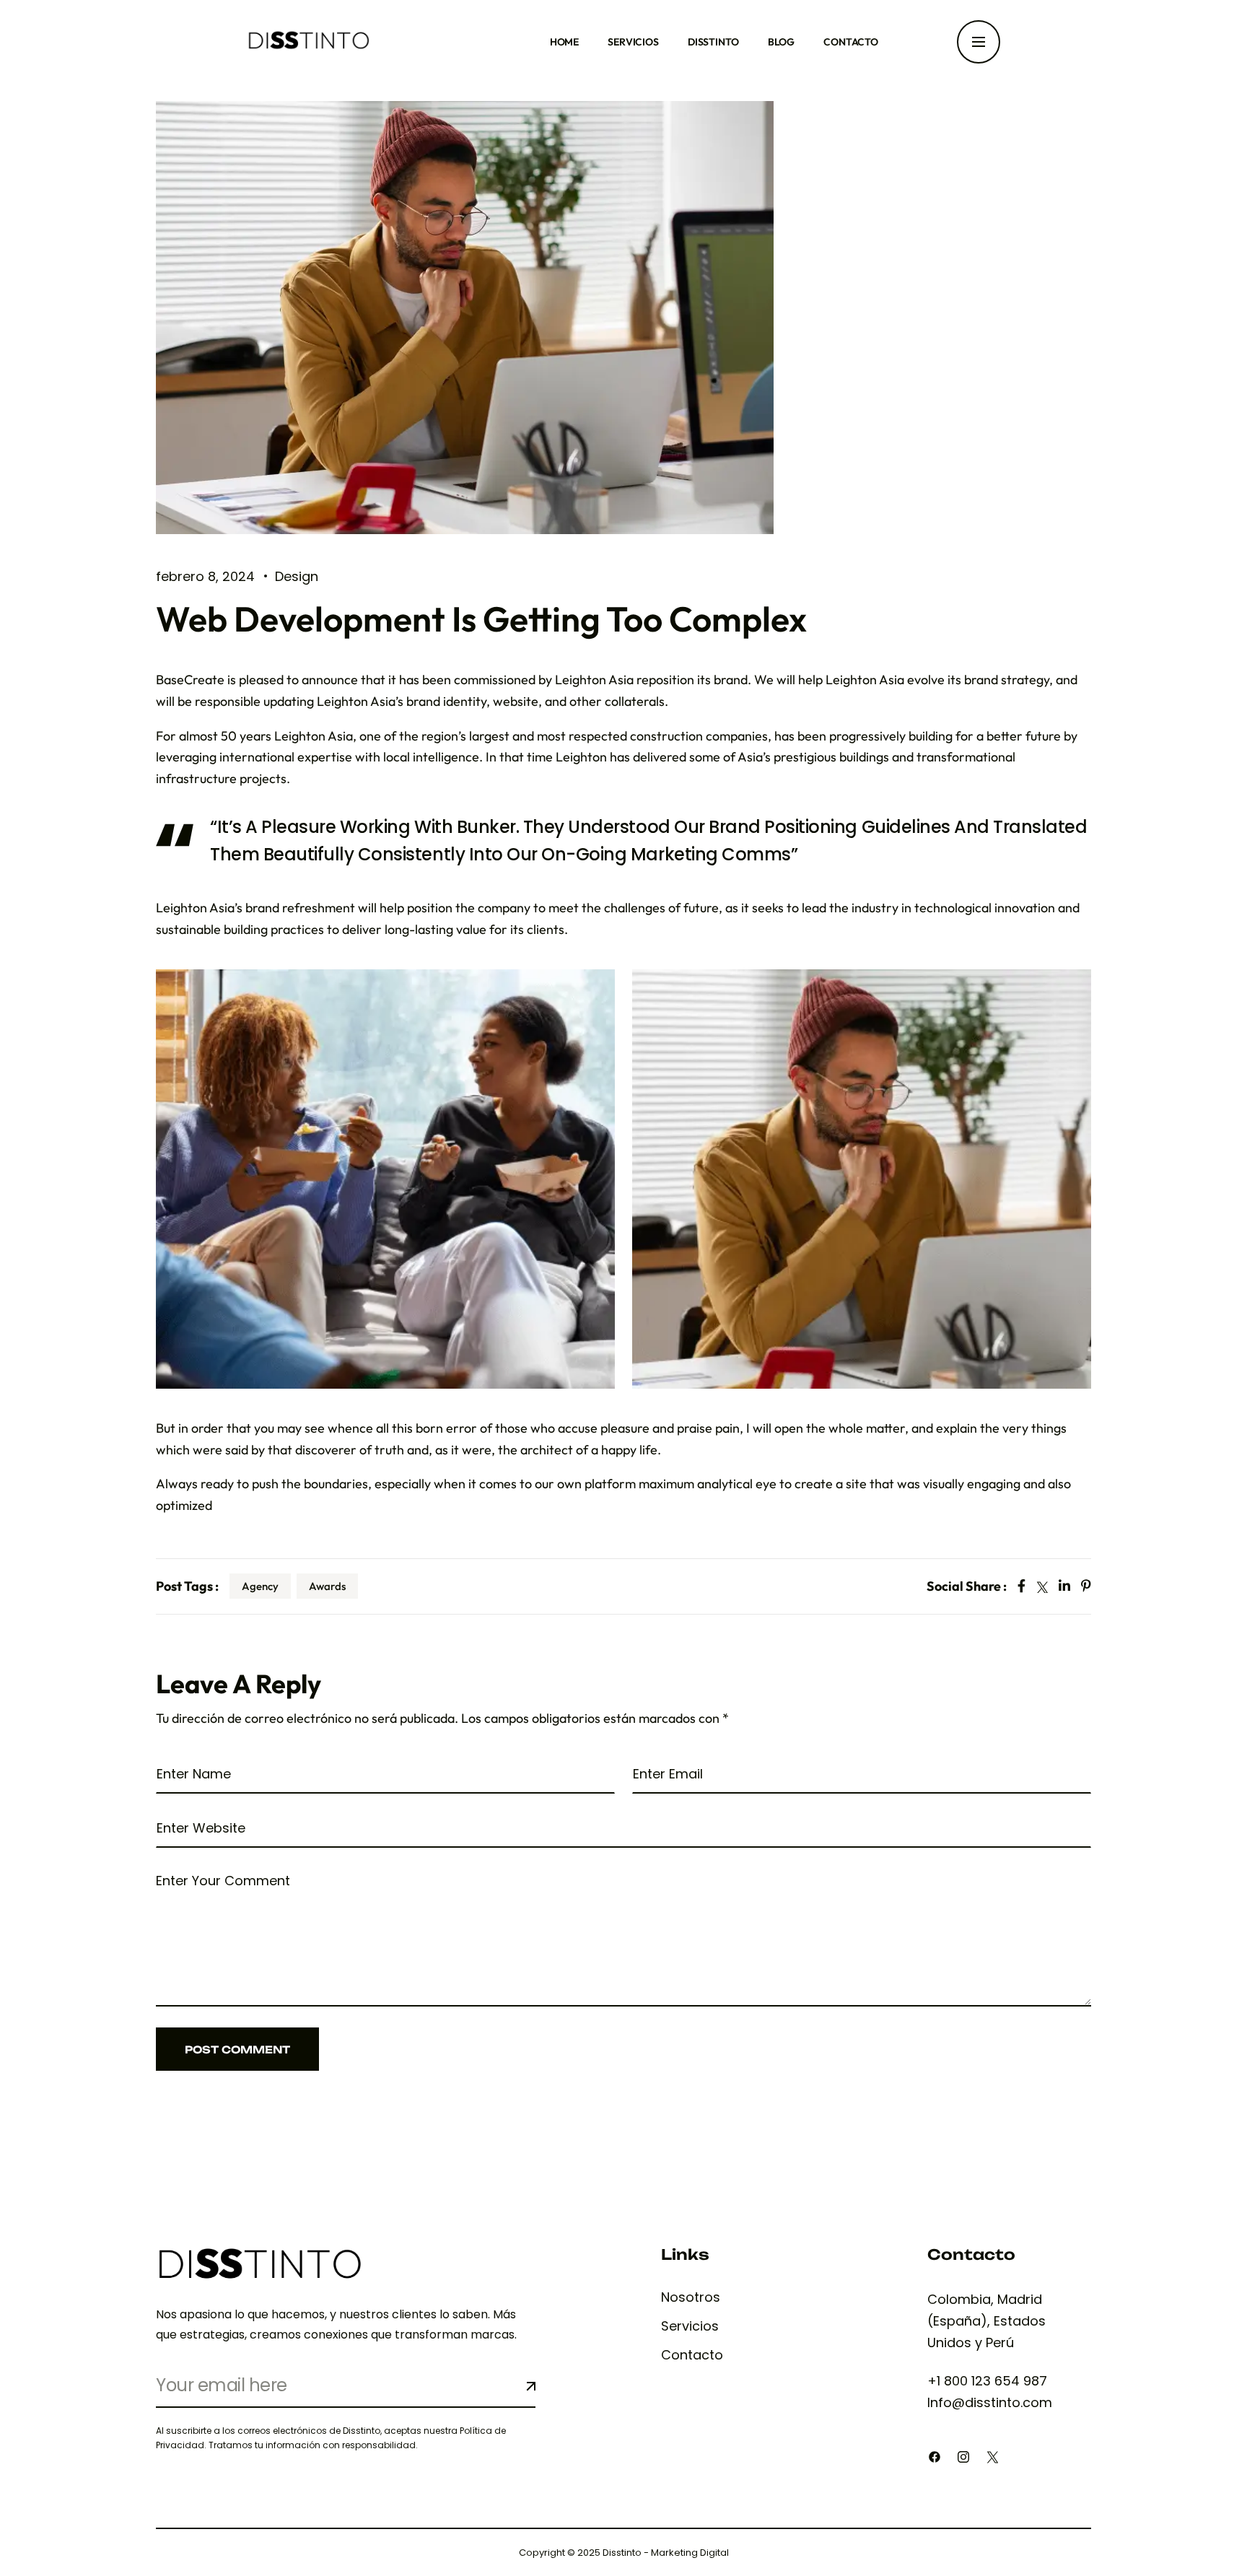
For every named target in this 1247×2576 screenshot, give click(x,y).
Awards (327, 1586)
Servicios (633, 42)
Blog (781, 42)
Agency (260, 1586)
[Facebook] (935, 2457)
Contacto (851, 42)
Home (564, 42)
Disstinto (713, 42)
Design (297, 576)
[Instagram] (963, 2457)
